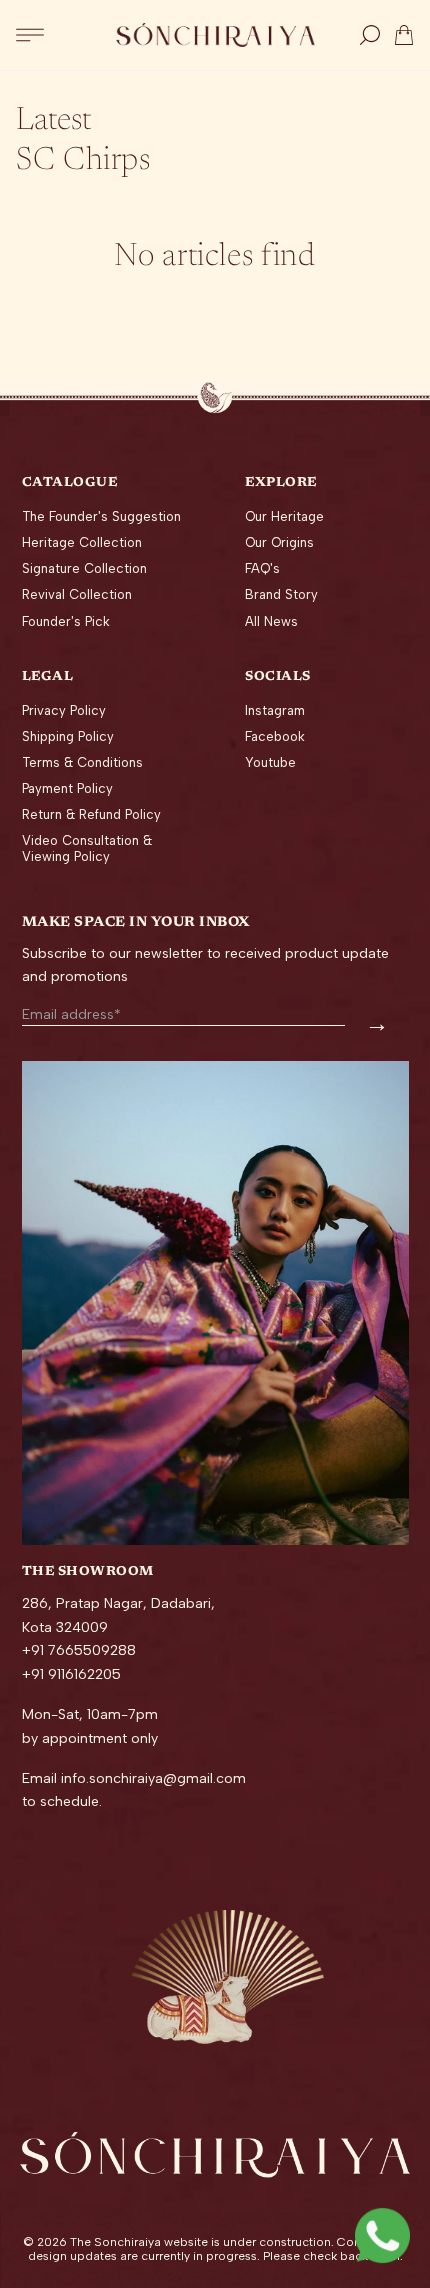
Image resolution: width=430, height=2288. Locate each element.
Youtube (270, 762)
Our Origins (279, 542)
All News (271, 621)
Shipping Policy (68, 736)
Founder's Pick (66, 621)
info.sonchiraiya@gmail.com (153, 1778)
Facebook (275, 736)
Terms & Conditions (82, 762)
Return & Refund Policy (91, 814)
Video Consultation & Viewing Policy (87, 848)
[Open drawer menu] (30, 35)
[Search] (370, 35)
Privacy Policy (64, 710)
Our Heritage (284, 516)
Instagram (275, 710)
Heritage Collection (82, 542)
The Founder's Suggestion (101, 516)
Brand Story (281, 594)
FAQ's (262, 568)
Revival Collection (77, 594)
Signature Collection (84, 568)
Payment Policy (67, 788)
